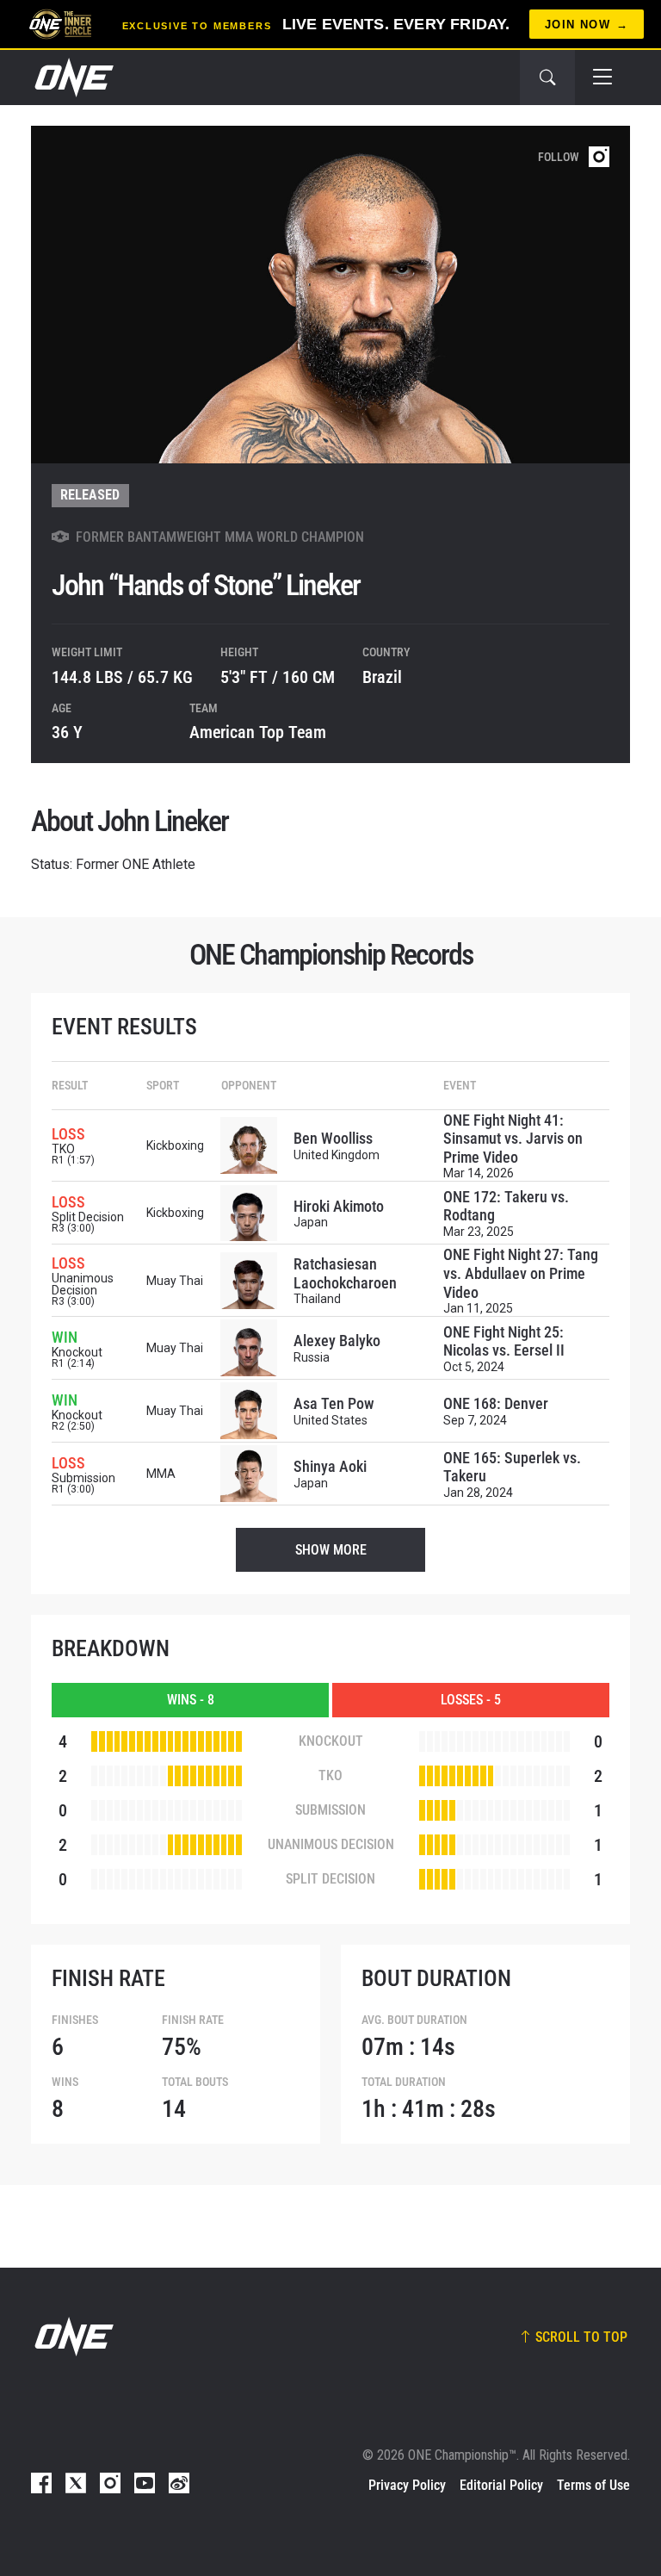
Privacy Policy (407, 2485)
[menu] (602, 78)
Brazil (382, 677)
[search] (547, 78)
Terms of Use (593, 2485)
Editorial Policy (501, 2485)
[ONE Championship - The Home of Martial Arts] (72, 78)
